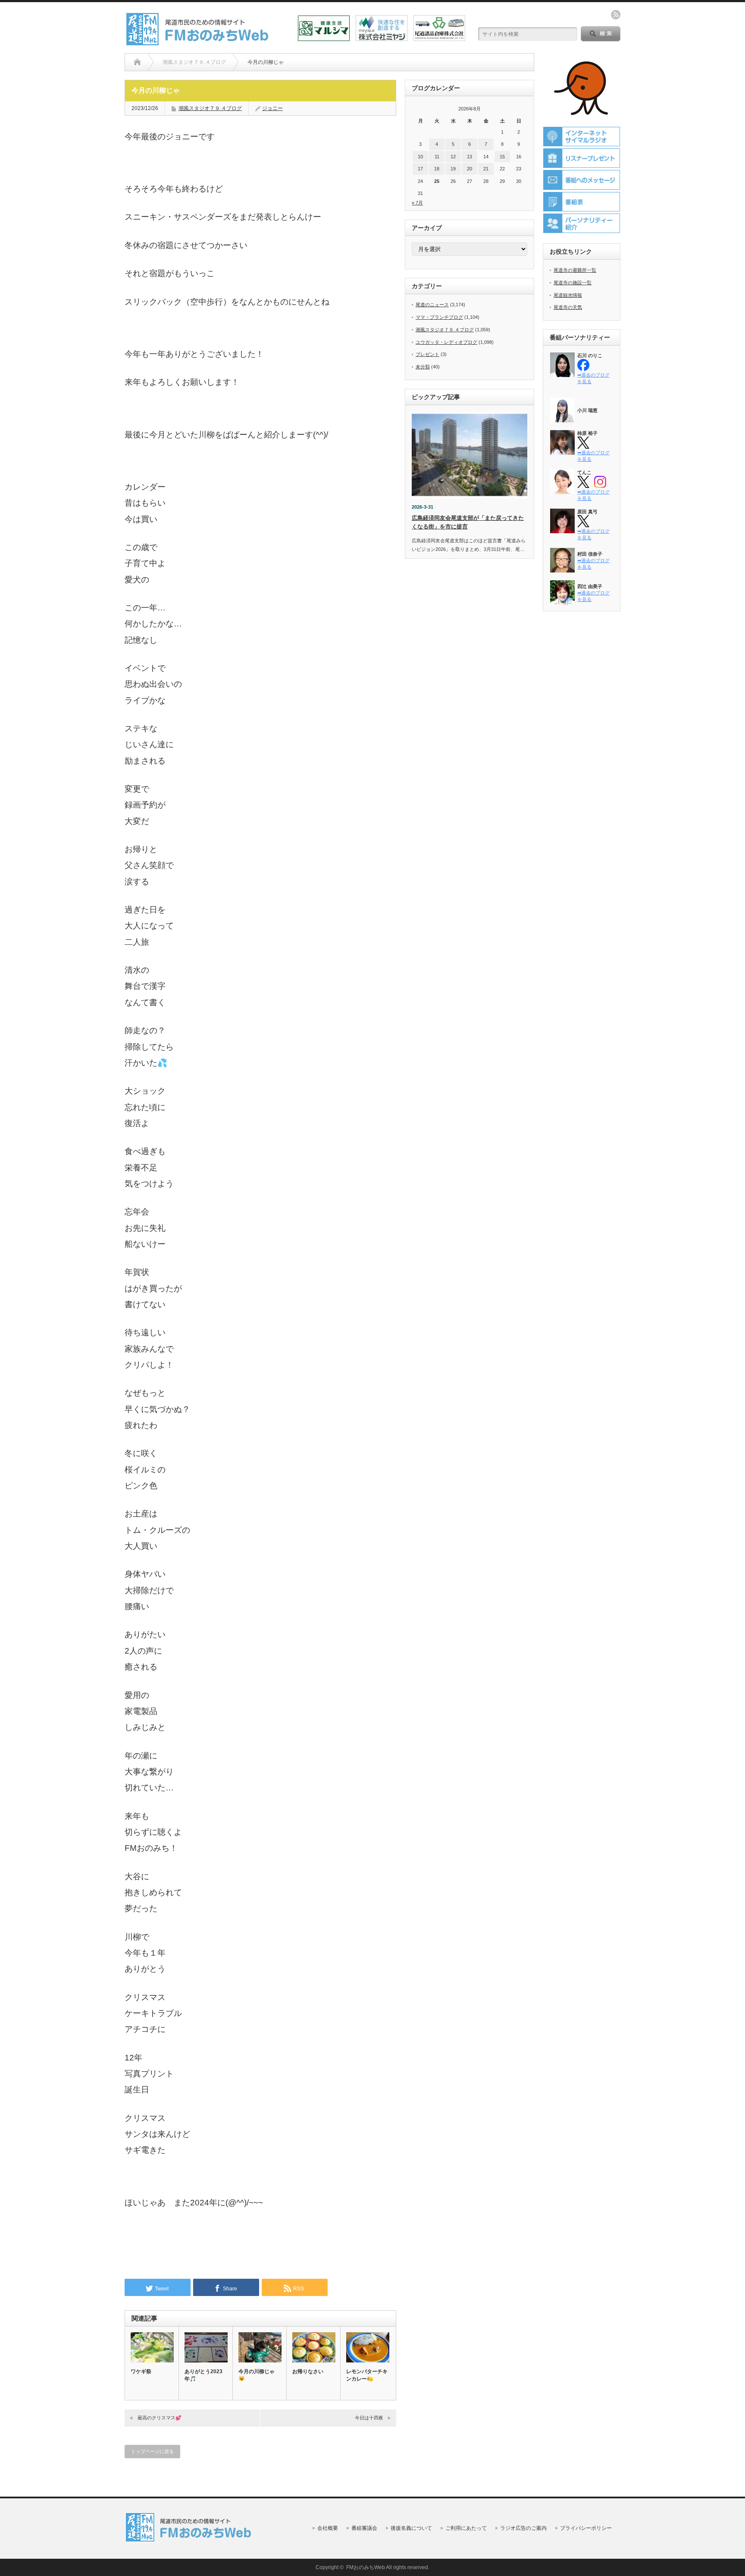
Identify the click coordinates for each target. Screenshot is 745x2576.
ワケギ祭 (141, 2372)
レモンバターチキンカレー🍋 (367, 2375)
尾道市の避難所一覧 (575, 270)
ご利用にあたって (466, 2528)
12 (453, 157)
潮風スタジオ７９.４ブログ (210, 108)
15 (502, 157)
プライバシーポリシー (586, 2528)
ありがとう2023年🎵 (203, 2375)
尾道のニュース (432, 305)
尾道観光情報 (568, 295)
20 (470, 169)
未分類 (423, 367)
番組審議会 (364, 2528)
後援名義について (411, 2528)
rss (616, 15)
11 (437, 157)
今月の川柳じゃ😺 (257, 2375)
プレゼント (427, 354)
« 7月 (417, 203)
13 (470, 157)
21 (486, 169)
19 (453, 169)
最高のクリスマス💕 (160, 2418)
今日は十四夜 (369, 2418)
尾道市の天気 (568, 307)
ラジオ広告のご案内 (523, 2528)
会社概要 (328, 2528)
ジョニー (272, 108)
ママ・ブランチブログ (439, 317)
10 (420, 157)
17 (420, 169)
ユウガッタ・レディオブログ (446, 342)
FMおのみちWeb (366, 2567)
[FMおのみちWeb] (199, 42)
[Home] (137, 62)
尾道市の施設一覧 (573, 283)
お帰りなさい (308, 2372)
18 (437, 169)
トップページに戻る (152, 2451)
